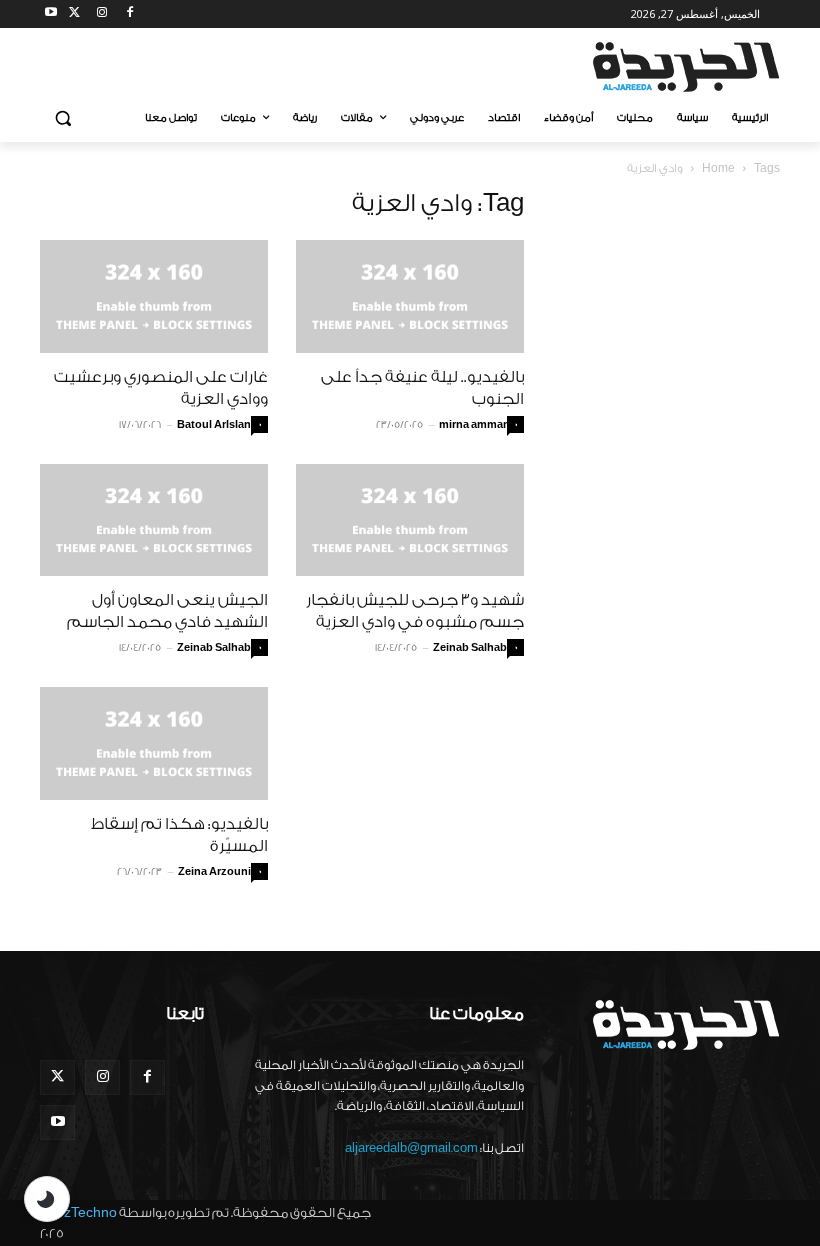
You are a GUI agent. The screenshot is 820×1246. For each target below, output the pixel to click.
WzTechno (84, 1212)
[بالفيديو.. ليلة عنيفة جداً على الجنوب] (410, 296)
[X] (74, 14)
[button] (63, 118)
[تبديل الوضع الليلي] (47, 1199)
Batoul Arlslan (214, 425)
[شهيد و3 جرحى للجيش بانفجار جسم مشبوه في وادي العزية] (410, 520)
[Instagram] (102, 14)
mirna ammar (473, 425)
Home (718, 168)
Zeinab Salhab (214, 648)
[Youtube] (51, 14)
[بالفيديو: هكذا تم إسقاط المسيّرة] (154, 743)
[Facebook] (129, 14)
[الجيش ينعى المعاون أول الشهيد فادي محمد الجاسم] (154, 520)
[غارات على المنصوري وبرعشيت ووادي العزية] (154, 296)
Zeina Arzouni (214, 872)
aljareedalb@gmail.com (411, 1148)
